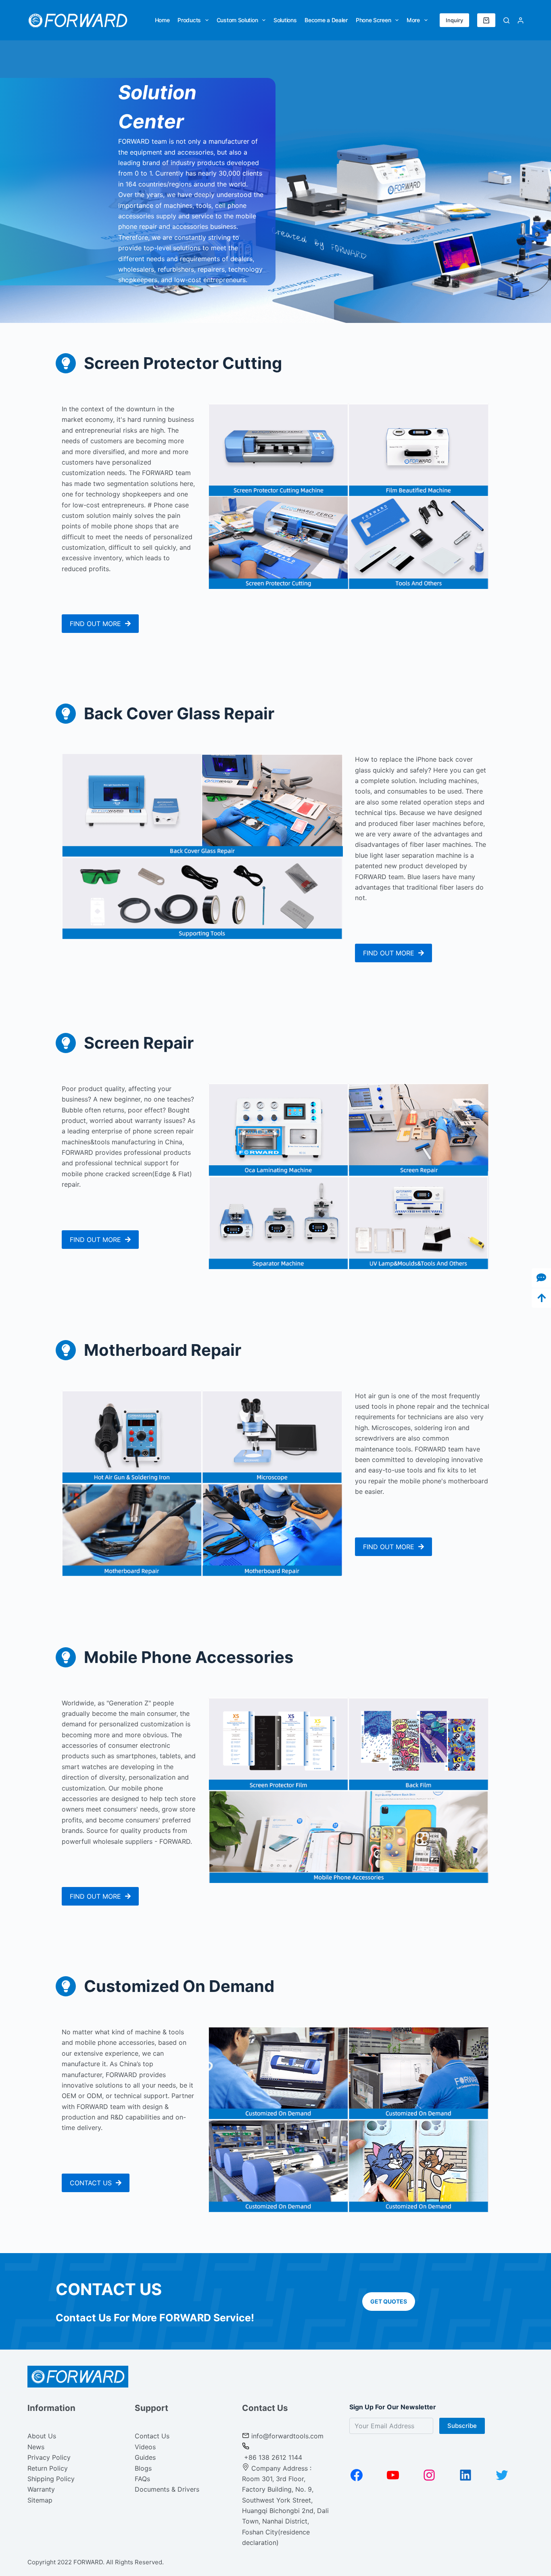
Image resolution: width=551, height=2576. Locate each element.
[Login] (521, 20)
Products (189, 20)
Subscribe (462, 2426)
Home (162, 20)
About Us (42, 2436)
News (36, 2447)
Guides (145, 2457)
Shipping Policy (51, 2479)
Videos (145, 2447)
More (413, 20)
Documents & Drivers (167, 2489)
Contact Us (152, 2436)
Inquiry (454, 20)
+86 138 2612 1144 (272, 2457)
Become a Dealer (326, 20)
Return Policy (48, 2468)
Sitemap (40, 2500)
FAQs (142, 2479)
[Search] (506, 20)
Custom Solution (237, 20)
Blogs (143, 2468)
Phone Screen (373, 20)
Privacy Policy (49, 2457)
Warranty (41, 2489)
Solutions (285, 20)
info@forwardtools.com (287, 2436)
